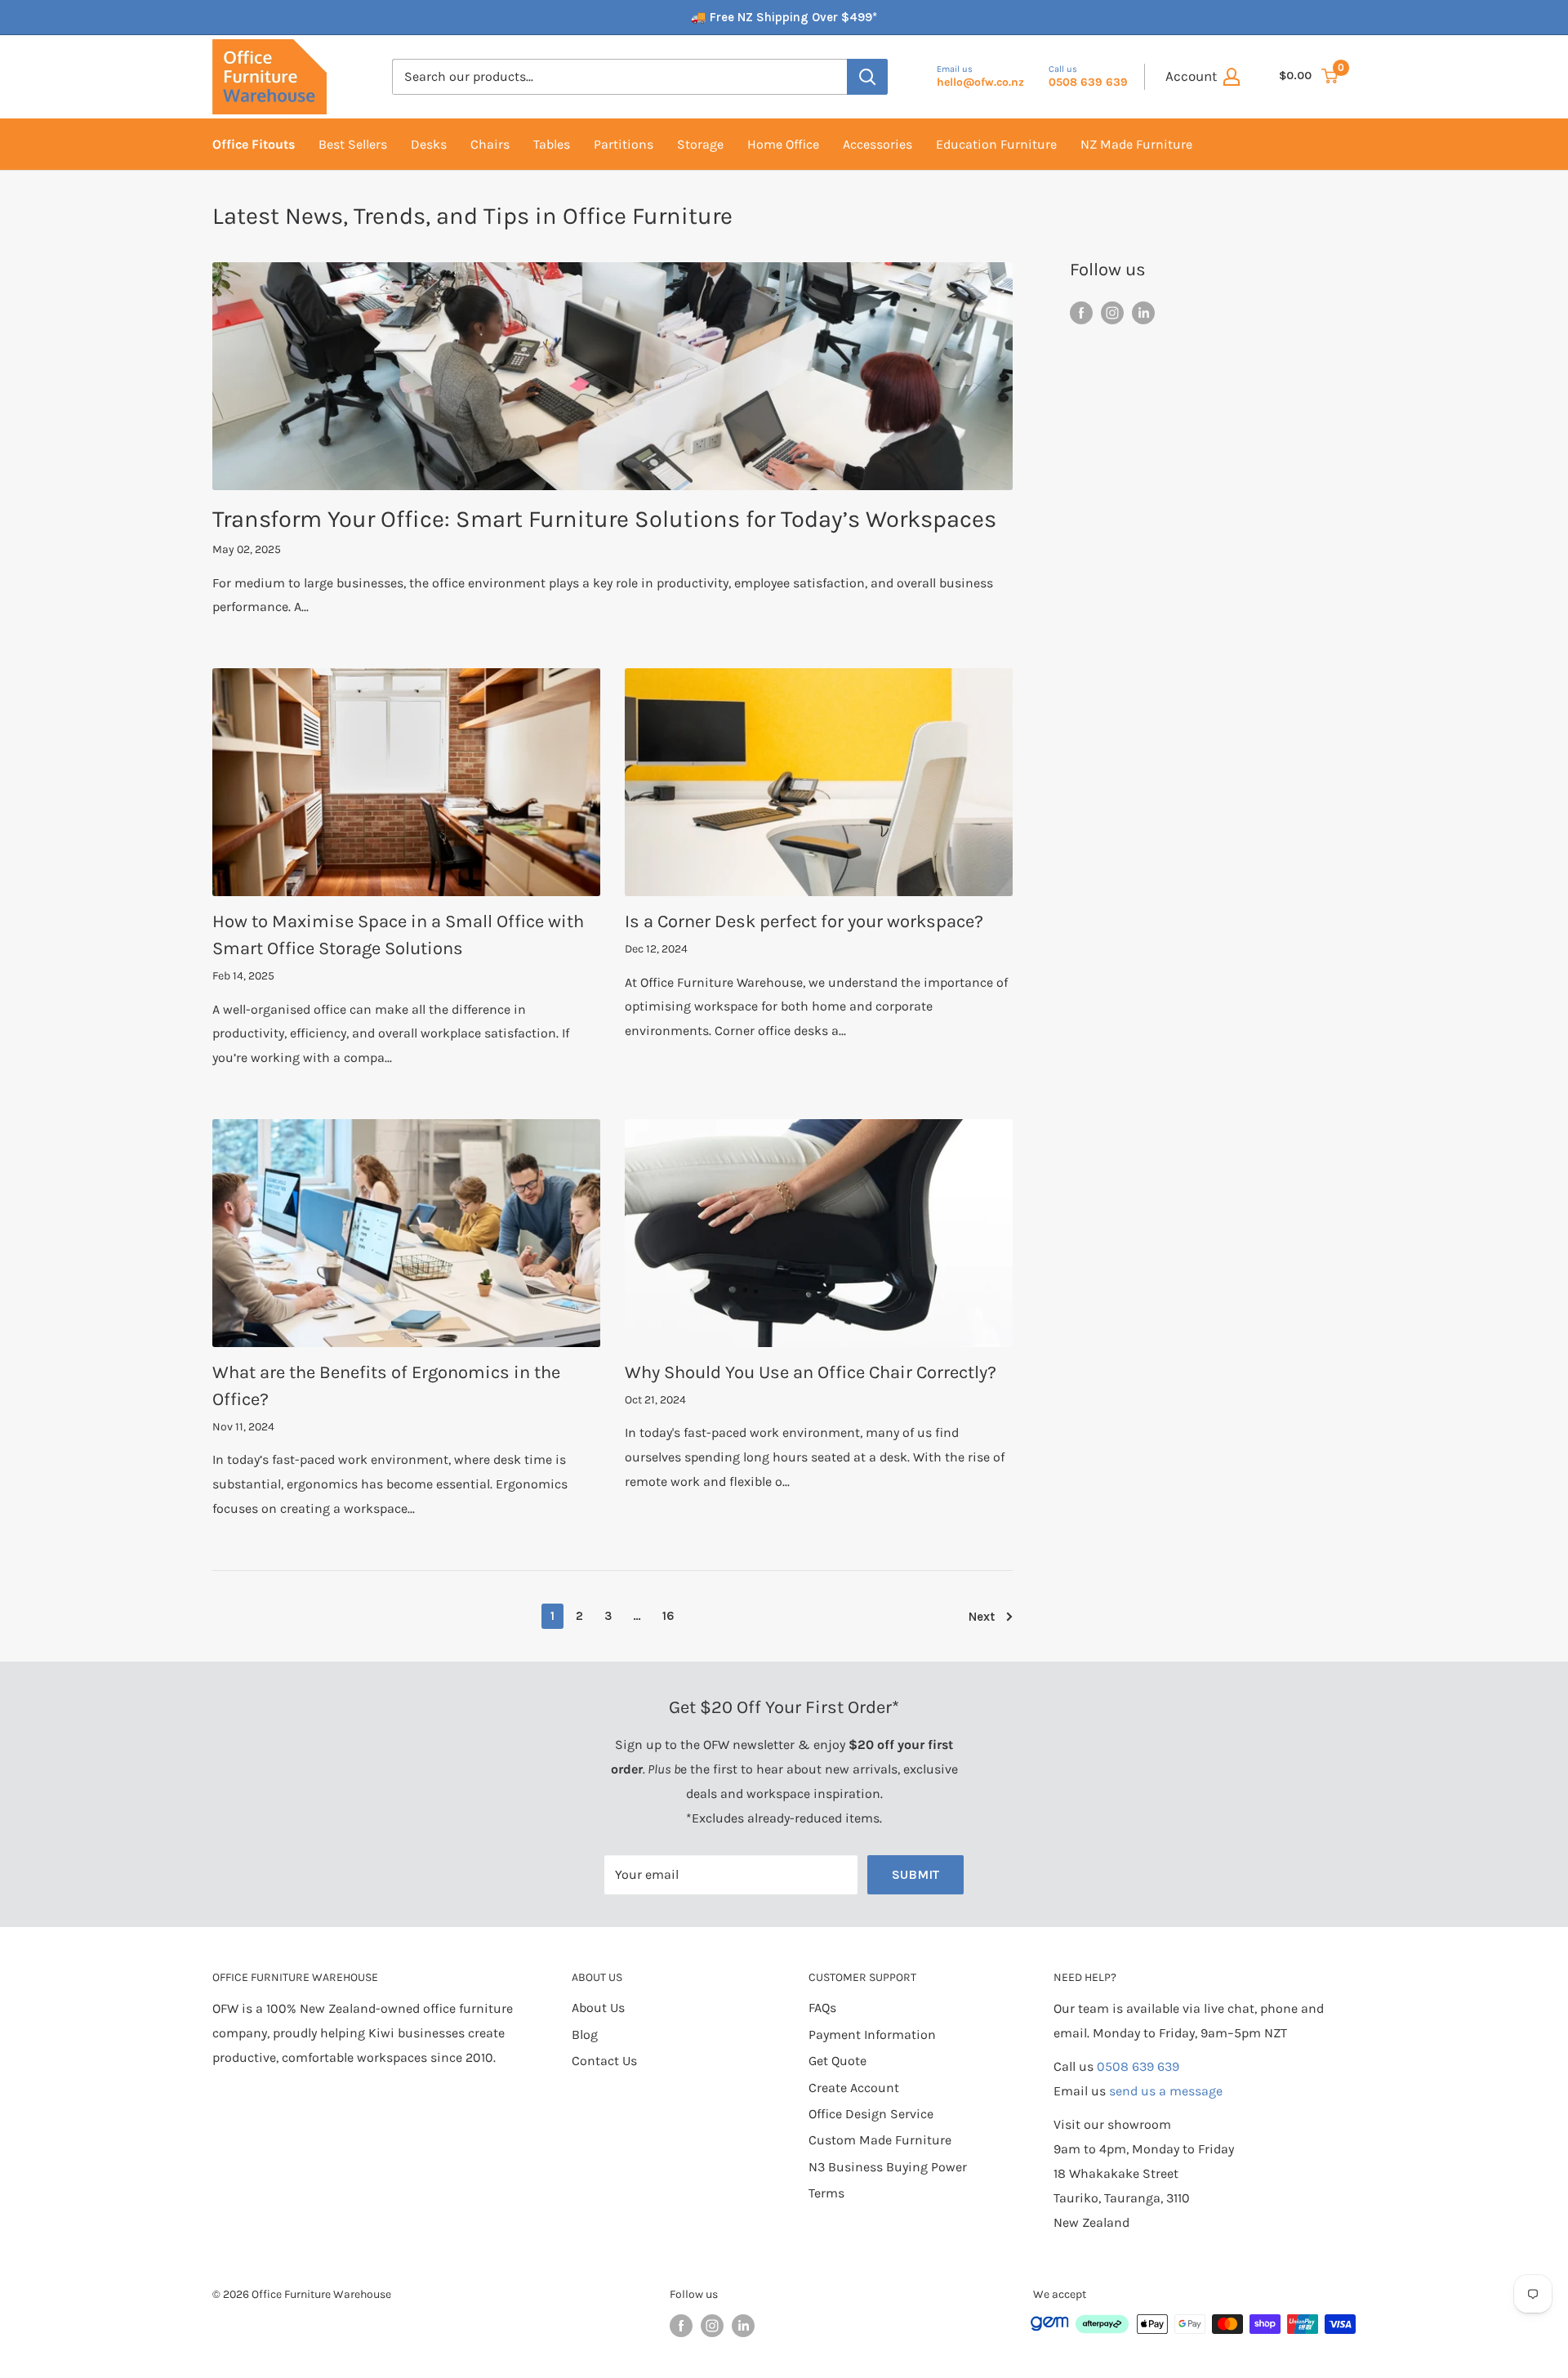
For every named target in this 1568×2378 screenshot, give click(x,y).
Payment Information (872, 2034)
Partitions (624, 144)
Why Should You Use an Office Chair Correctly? (811, 1372)
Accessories (878, 144)
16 (668, 1616)
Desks (429, 144)
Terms (826, 2193)
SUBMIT (915, 1874)
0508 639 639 (1138, 2066)
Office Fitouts (254, 144)
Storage (700, 144)
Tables (552, 144)
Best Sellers (353, 144)
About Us (598, 2008)
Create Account (854, 2088)
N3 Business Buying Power (888, 2167)
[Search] (867, 77)
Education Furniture (996, 144)
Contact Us (604, 2061)
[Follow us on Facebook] (1081, 312)
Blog (585, 2034)
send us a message (1166, 2091)
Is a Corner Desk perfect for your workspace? (804, 921)
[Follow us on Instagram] (1112, 312)
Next (982, 1617)
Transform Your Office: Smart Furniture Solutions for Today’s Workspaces (604, 519)
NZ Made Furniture (1136, 144)
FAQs (822, 2008)
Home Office (783, 144)
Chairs (490, 144)
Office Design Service (871, 2114)
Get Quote (837, 2061)
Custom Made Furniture (880, 2140)
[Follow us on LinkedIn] (1143, 312)
